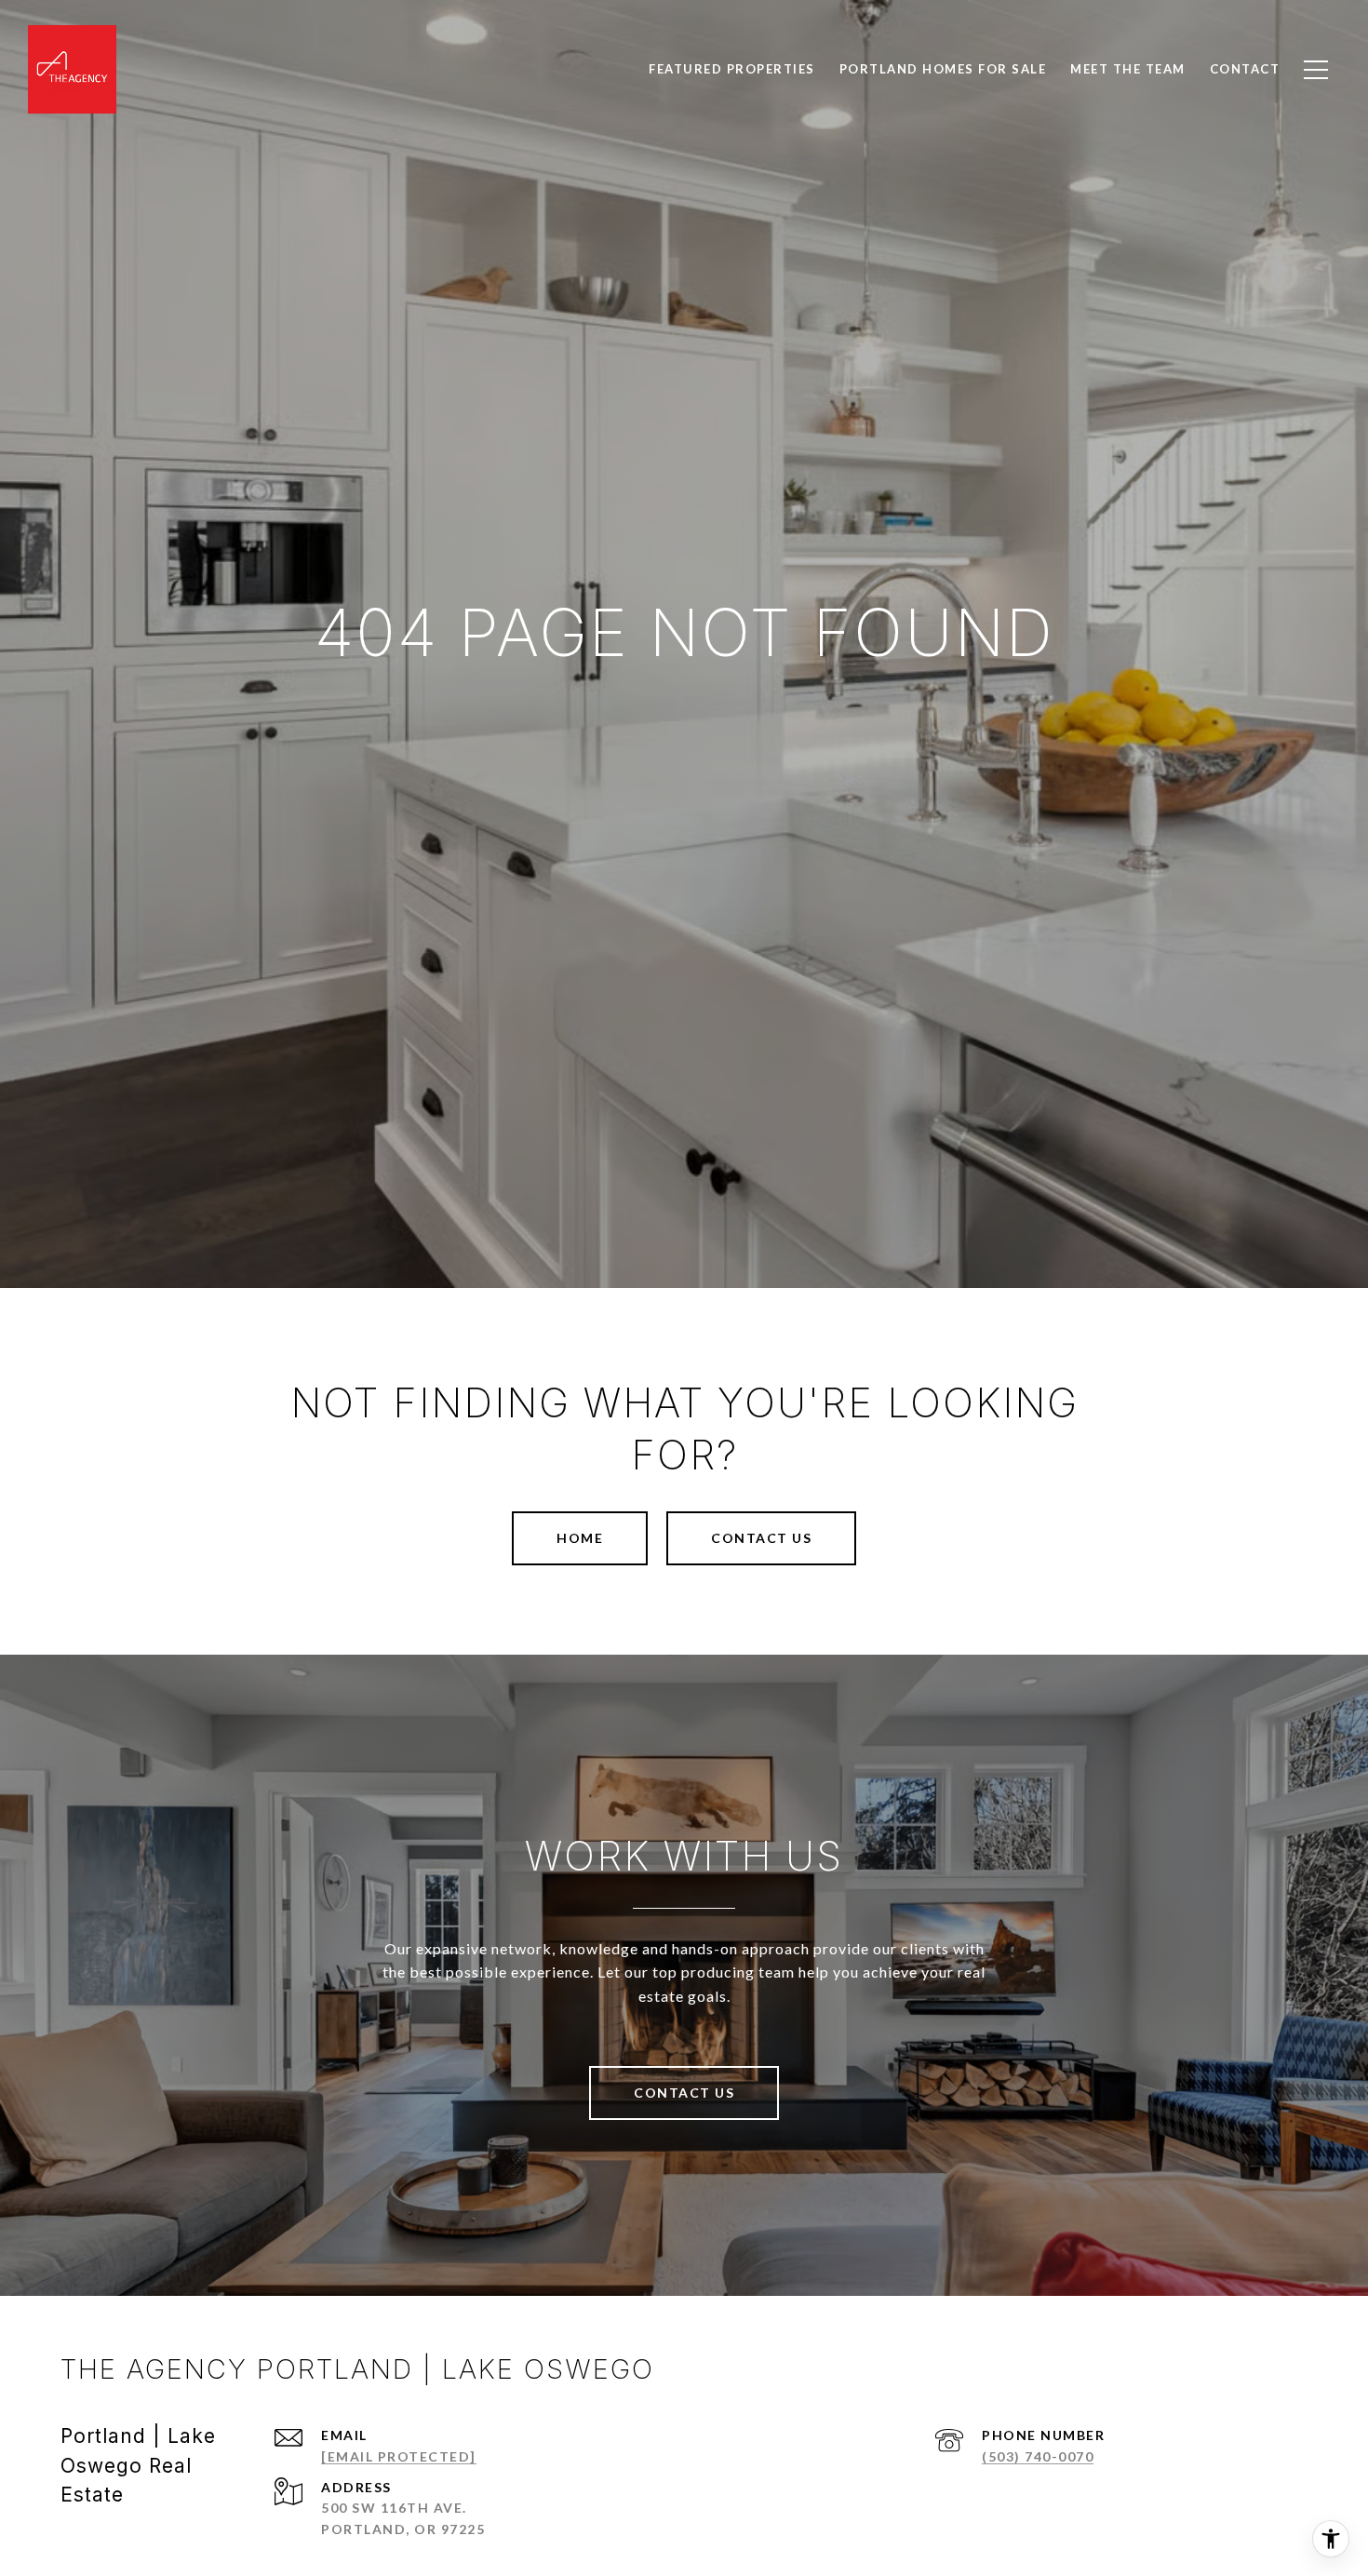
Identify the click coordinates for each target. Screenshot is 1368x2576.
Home (580, 1538)
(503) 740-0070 (1038, 2456)
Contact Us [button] (761, 1538)
